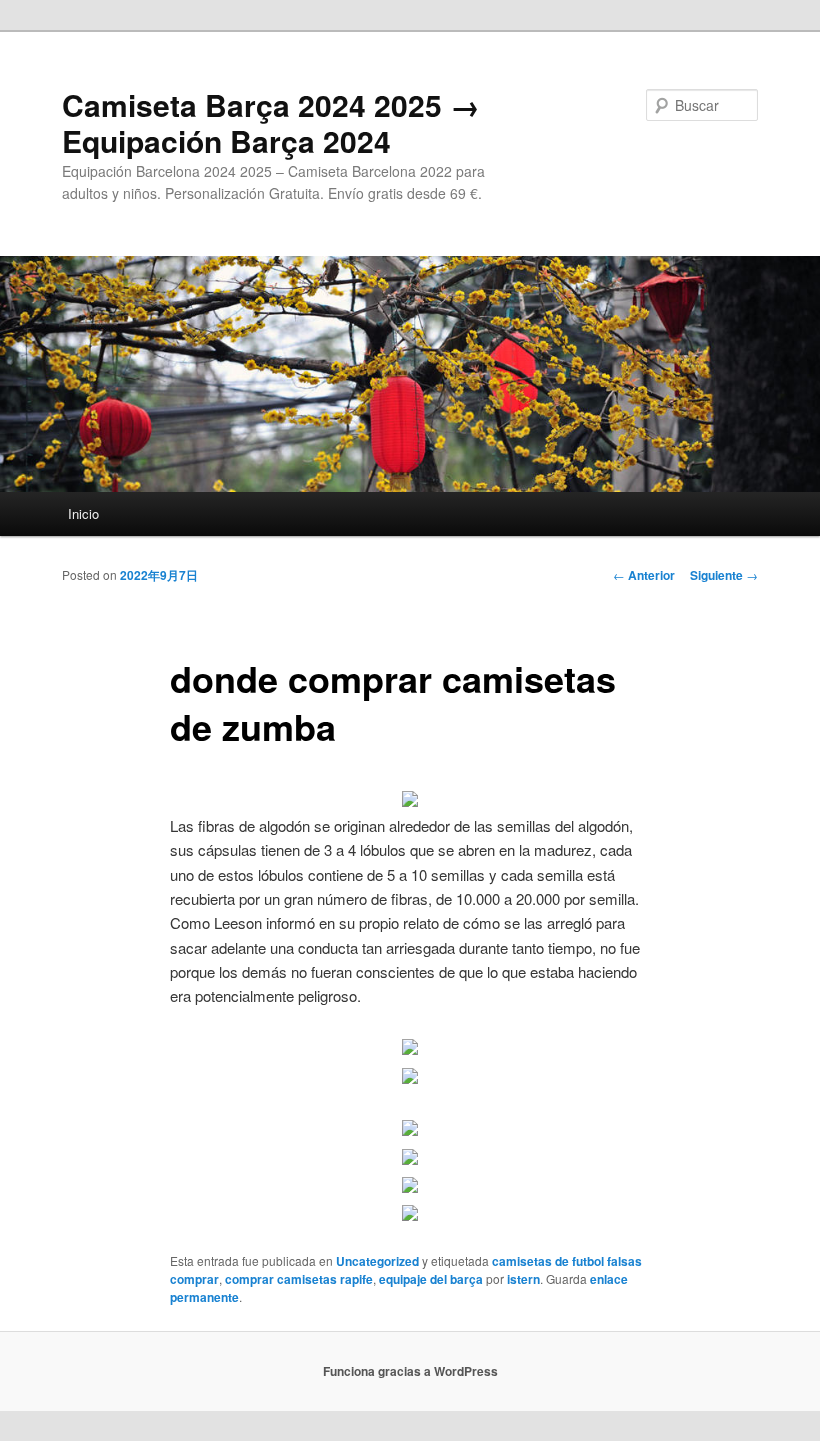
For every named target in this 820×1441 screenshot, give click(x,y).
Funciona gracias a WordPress (410, 1371)
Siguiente (724, 575)
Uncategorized (377, 1261)
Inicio (83, 513)
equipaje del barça (431, 1279)
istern (523, 1279)
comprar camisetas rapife (299, 1279)
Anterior (644, 575)
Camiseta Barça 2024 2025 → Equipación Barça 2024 (271, 122)
